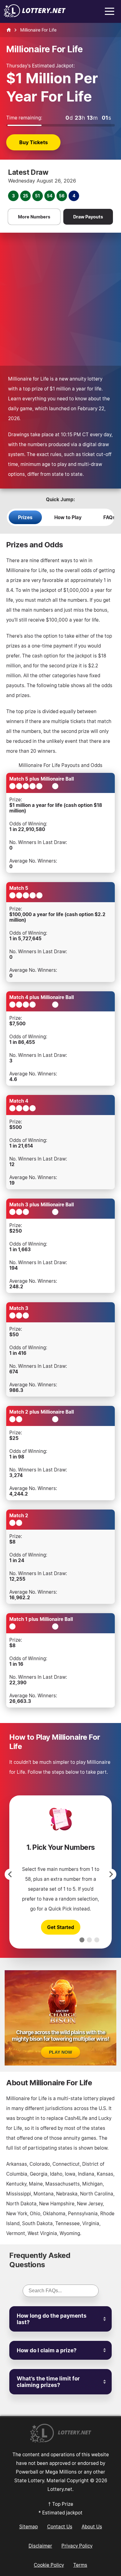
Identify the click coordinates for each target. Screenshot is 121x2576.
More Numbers (34, 217)
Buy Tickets (34, 142)
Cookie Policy (49, 2565)
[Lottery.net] (35, 15)
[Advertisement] (60, 296)
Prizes (25, 517)
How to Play (68, 517)
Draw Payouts (88, 217)
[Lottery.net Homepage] (9, 30)
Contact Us (60, 2526)
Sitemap (29, 2526)
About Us (92, 2526)
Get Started (61, 1927)
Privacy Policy (77, 2546)
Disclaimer (40, 2546)
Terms (80, 2565)
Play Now (60, 2052)
